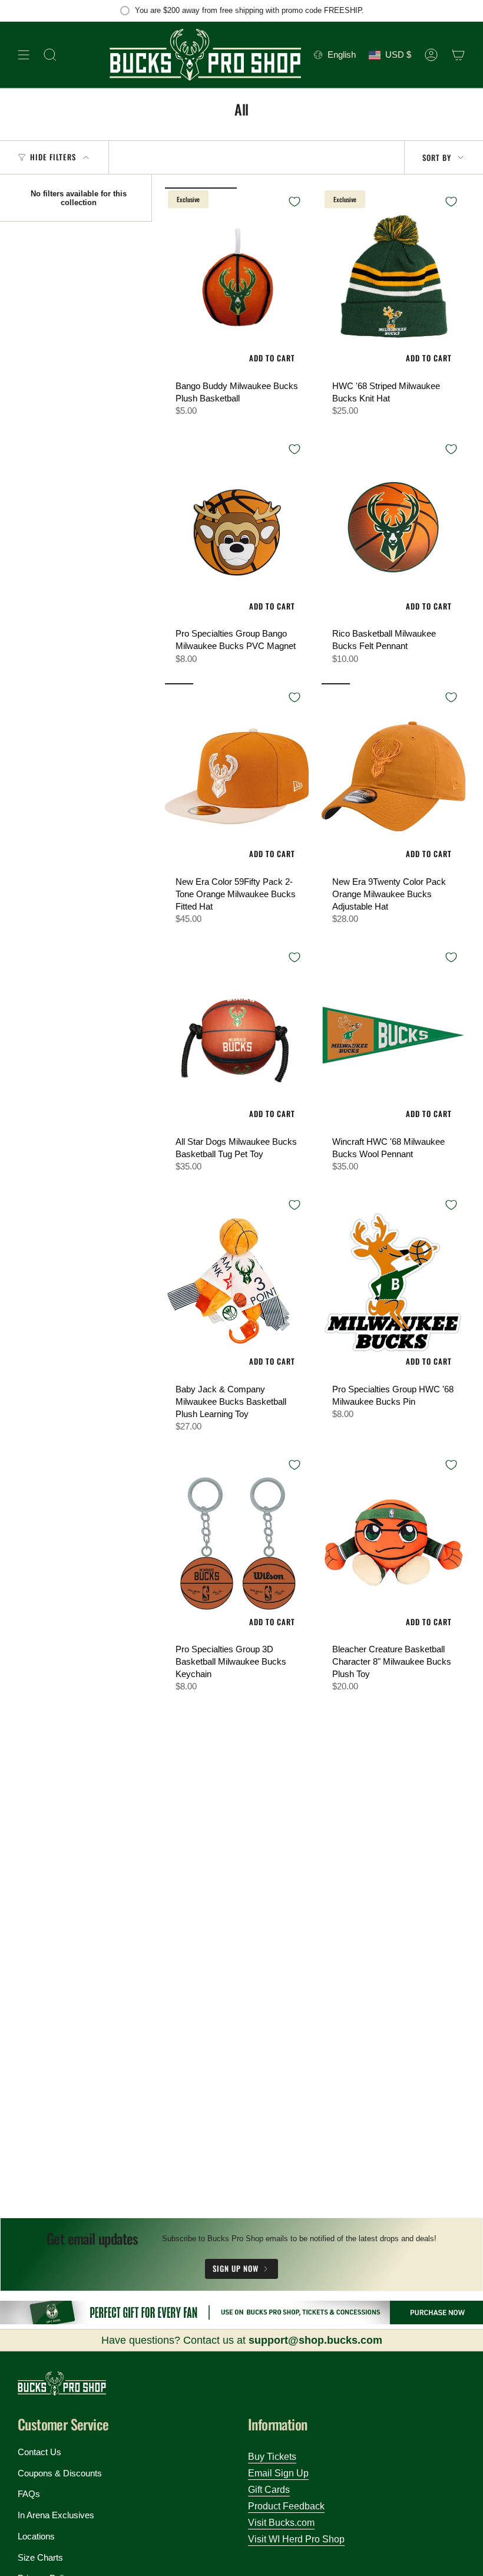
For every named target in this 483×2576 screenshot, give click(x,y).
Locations (36, 2536)
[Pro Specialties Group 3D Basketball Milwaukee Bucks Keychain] (237, 1544)
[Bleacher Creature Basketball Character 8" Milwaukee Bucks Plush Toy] (393, 1544)
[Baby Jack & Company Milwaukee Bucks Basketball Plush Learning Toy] (237, 1284)
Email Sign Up (278, 2473)
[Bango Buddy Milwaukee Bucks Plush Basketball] (237, 281)
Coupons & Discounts (60, 2473)
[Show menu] (24, 55)
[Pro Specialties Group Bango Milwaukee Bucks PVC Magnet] (237, 528)
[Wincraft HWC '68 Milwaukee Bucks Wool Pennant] (393, 1037)
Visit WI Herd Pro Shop (296, 2539)
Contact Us (39, 2452)
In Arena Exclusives (56, 2515)
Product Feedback (286, 2506)
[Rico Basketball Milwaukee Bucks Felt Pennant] (393, 528)
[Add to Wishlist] (295, 202)
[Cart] (458, 55)
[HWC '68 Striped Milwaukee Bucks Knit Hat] (393, 281)
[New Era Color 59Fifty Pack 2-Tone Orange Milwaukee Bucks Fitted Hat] (237, 777)
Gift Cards (269, 2490)
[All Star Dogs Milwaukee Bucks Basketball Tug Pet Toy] (237, 1037)
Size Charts (40, 2557)
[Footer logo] (62, 2384)
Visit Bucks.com (281, 2523)
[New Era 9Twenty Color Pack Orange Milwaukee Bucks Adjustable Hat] (393, 777)
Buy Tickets (272, 2457)
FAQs (29, 2494)
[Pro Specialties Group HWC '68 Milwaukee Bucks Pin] (393, 1284)
